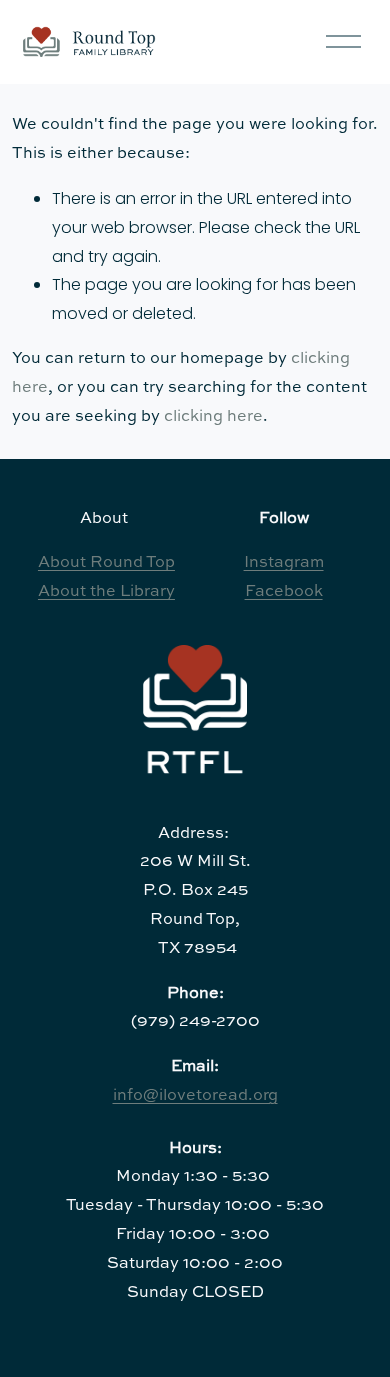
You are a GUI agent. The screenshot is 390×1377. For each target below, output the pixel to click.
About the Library (106, 592)
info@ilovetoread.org (195, 1096)
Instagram (284, 563)
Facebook (284, 592)
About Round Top (106, 563)
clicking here (213, 417)
